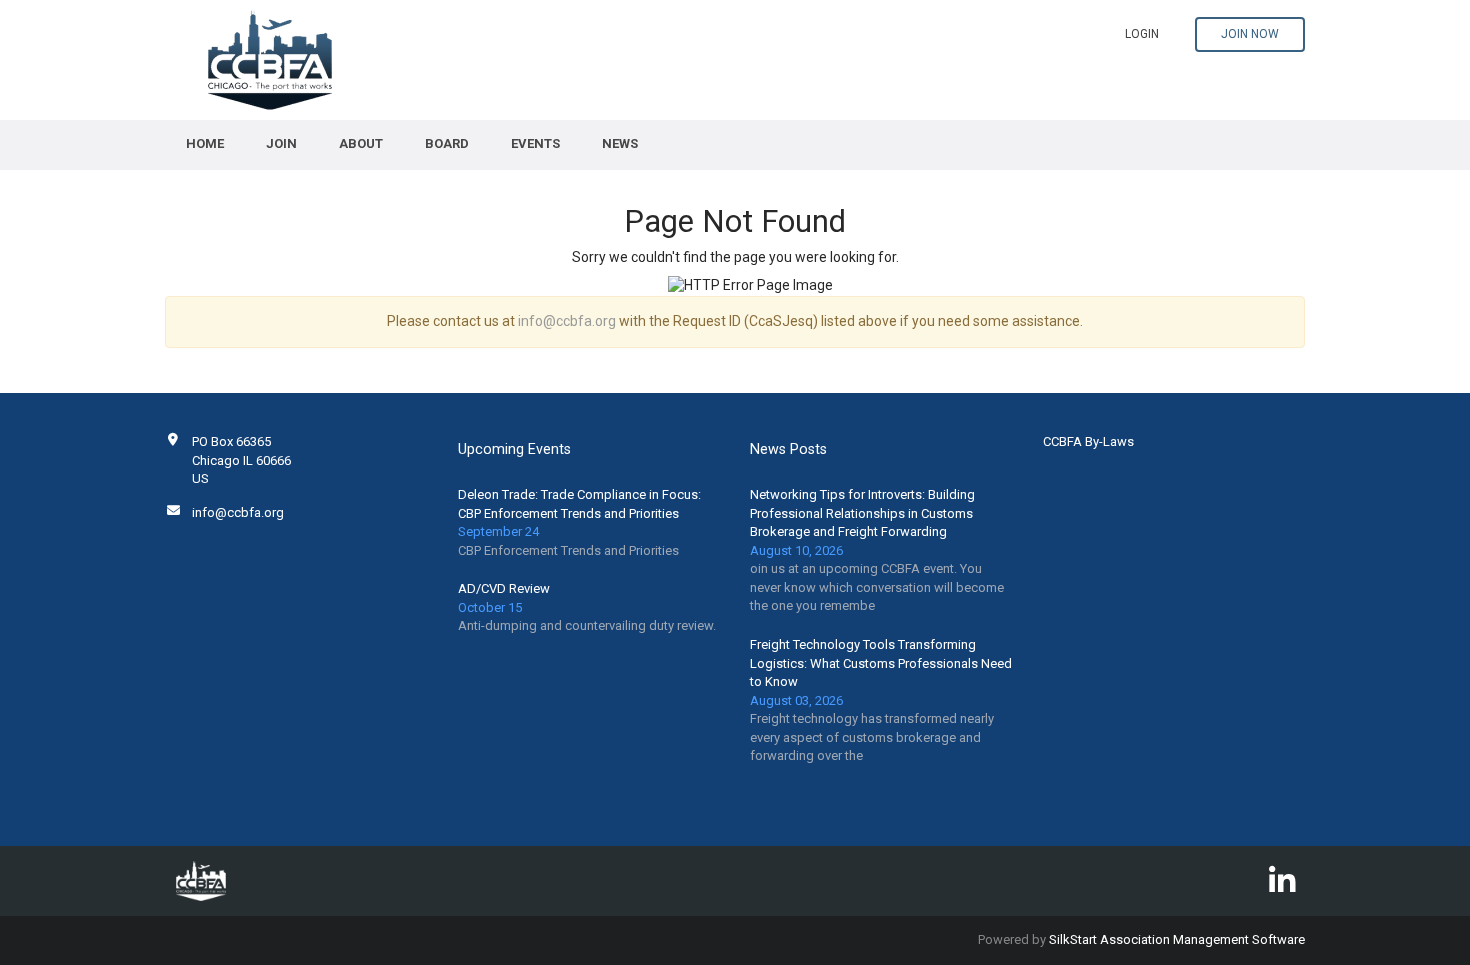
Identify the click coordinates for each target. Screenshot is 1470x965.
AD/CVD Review (504, 588)
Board (447, 143)
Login (1142, 34)
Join (281, 143)
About (361, 143)
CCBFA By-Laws (1088, 441)
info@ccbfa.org (567, 321)
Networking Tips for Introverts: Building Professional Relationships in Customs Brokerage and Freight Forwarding (862, 513)
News (620, 143)
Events (535, 143)
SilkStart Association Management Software (1177, 939)
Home (205, 143)
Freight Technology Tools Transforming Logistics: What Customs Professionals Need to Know (881, 663)
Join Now (1250, 34)
